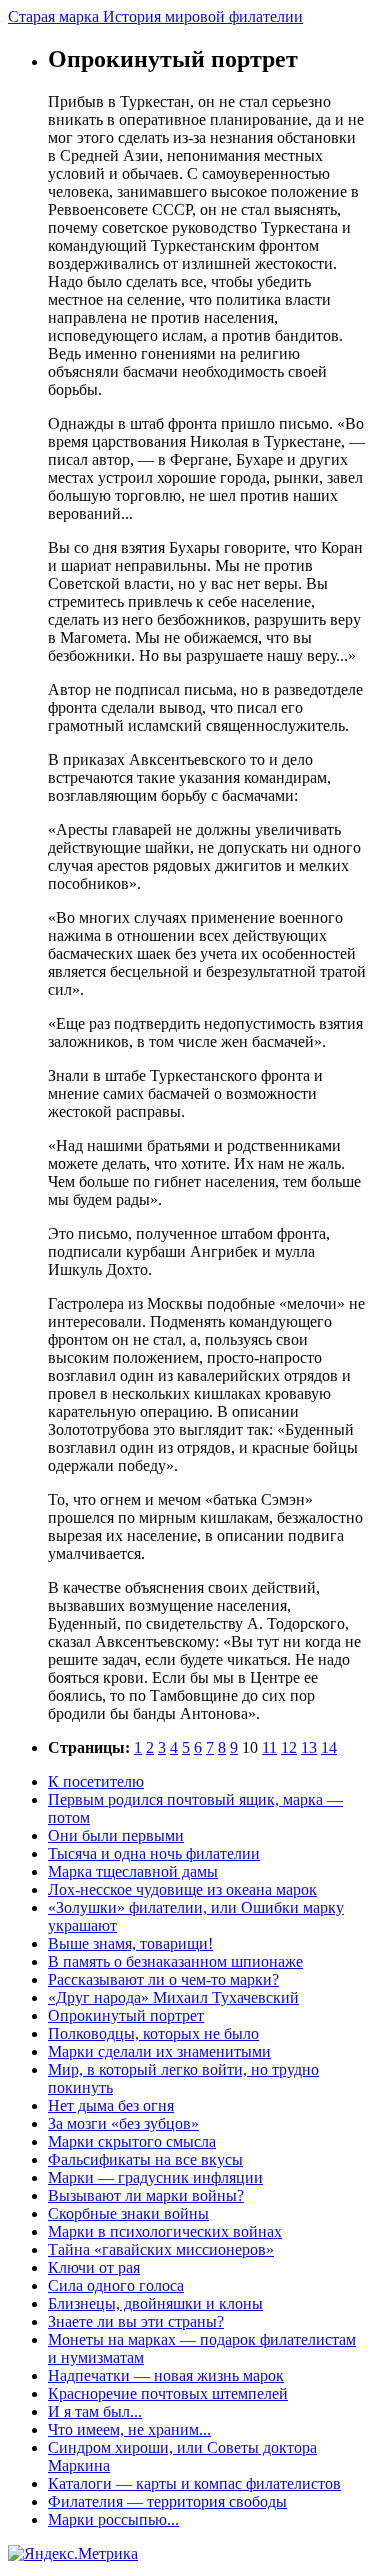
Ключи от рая (94, 2267)
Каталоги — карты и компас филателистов (194, 2483)
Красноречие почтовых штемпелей (168, 2393)
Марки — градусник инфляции (155, 2177)
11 (269, 1747)
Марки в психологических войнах (165, 2231)
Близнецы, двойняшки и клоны (155, 2303)
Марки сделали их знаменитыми (159, 2051)
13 (309, 1747)
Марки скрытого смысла (132, 2141)
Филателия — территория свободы (167, 2501)
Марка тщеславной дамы (133, 1871)
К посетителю (96, 1781)
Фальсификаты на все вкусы (145, 2159)
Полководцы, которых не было (153, 2033)
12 (289, 1747)
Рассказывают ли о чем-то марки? (163, 1979)
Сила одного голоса (116, 2285)
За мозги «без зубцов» (123, 2123)
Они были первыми (116, 1835)
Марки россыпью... (113, 2519)
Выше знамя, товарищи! (130, 1943)
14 (329, 1747)
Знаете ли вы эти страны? (136, 2321)
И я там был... (95, 2411)
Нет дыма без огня (111, 2105)
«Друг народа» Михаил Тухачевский (173, 1997)
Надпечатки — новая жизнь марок (166, 2375)
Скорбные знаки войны (128, 2213)
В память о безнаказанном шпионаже (175, 1961)
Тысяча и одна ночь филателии (154, 1853)
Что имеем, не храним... (129, 2429)
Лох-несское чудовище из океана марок (182, 1889)
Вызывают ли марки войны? (146, 2195)
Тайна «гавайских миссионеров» (161, 2249)
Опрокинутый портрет (126, 2015)
